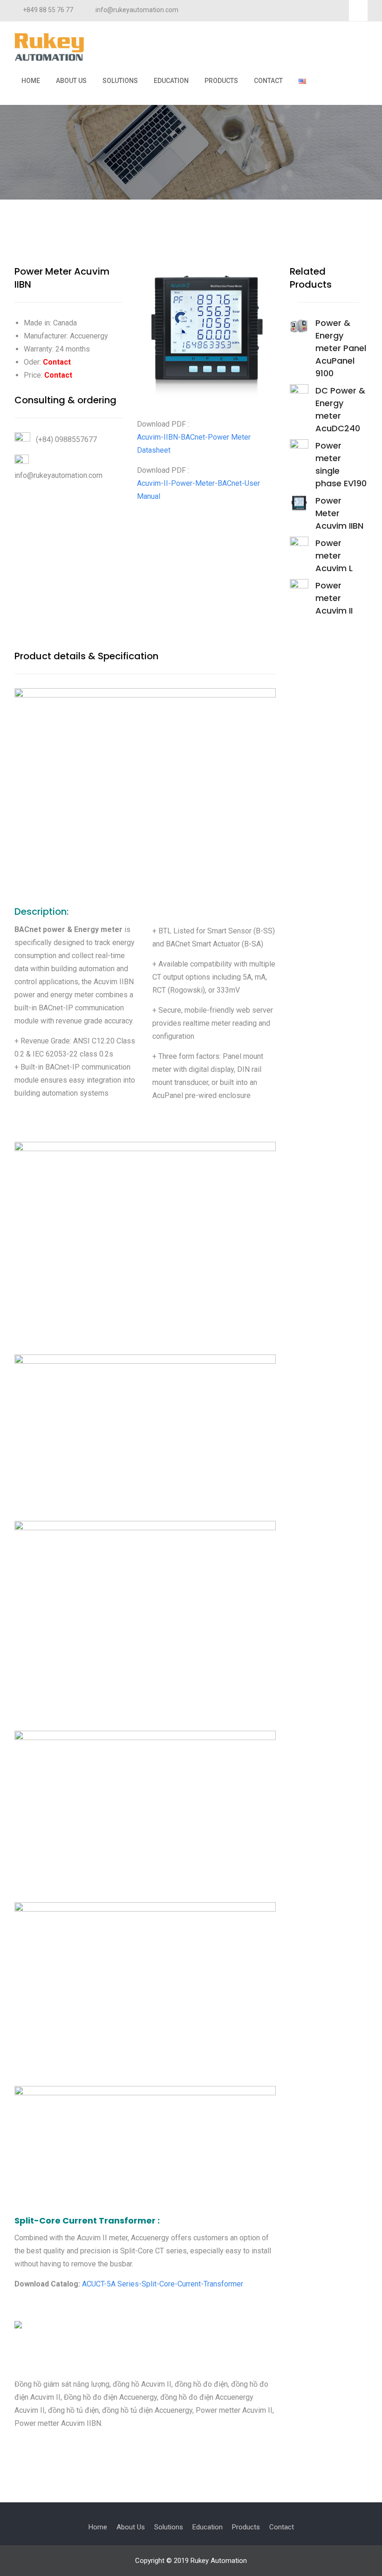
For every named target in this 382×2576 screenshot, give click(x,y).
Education (171, 81)
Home (31, 81)
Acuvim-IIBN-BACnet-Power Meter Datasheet (194, 444)
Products (221, 81)
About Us (71, 81)
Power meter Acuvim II (334, 598)
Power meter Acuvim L (334, 556)
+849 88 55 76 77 (48, 10)
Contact (268, 81)
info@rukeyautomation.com (137, 10)
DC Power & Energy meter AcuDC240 (340, 409)
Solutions (120, 81)
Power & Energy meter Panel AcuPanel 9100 (341, 348)
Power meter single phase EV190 (341, 464)
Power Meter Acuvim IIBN (339, 513)
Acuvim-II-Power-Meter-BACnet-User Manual (198, 490)
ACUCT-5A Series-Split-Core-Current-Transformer (163, 2284)
